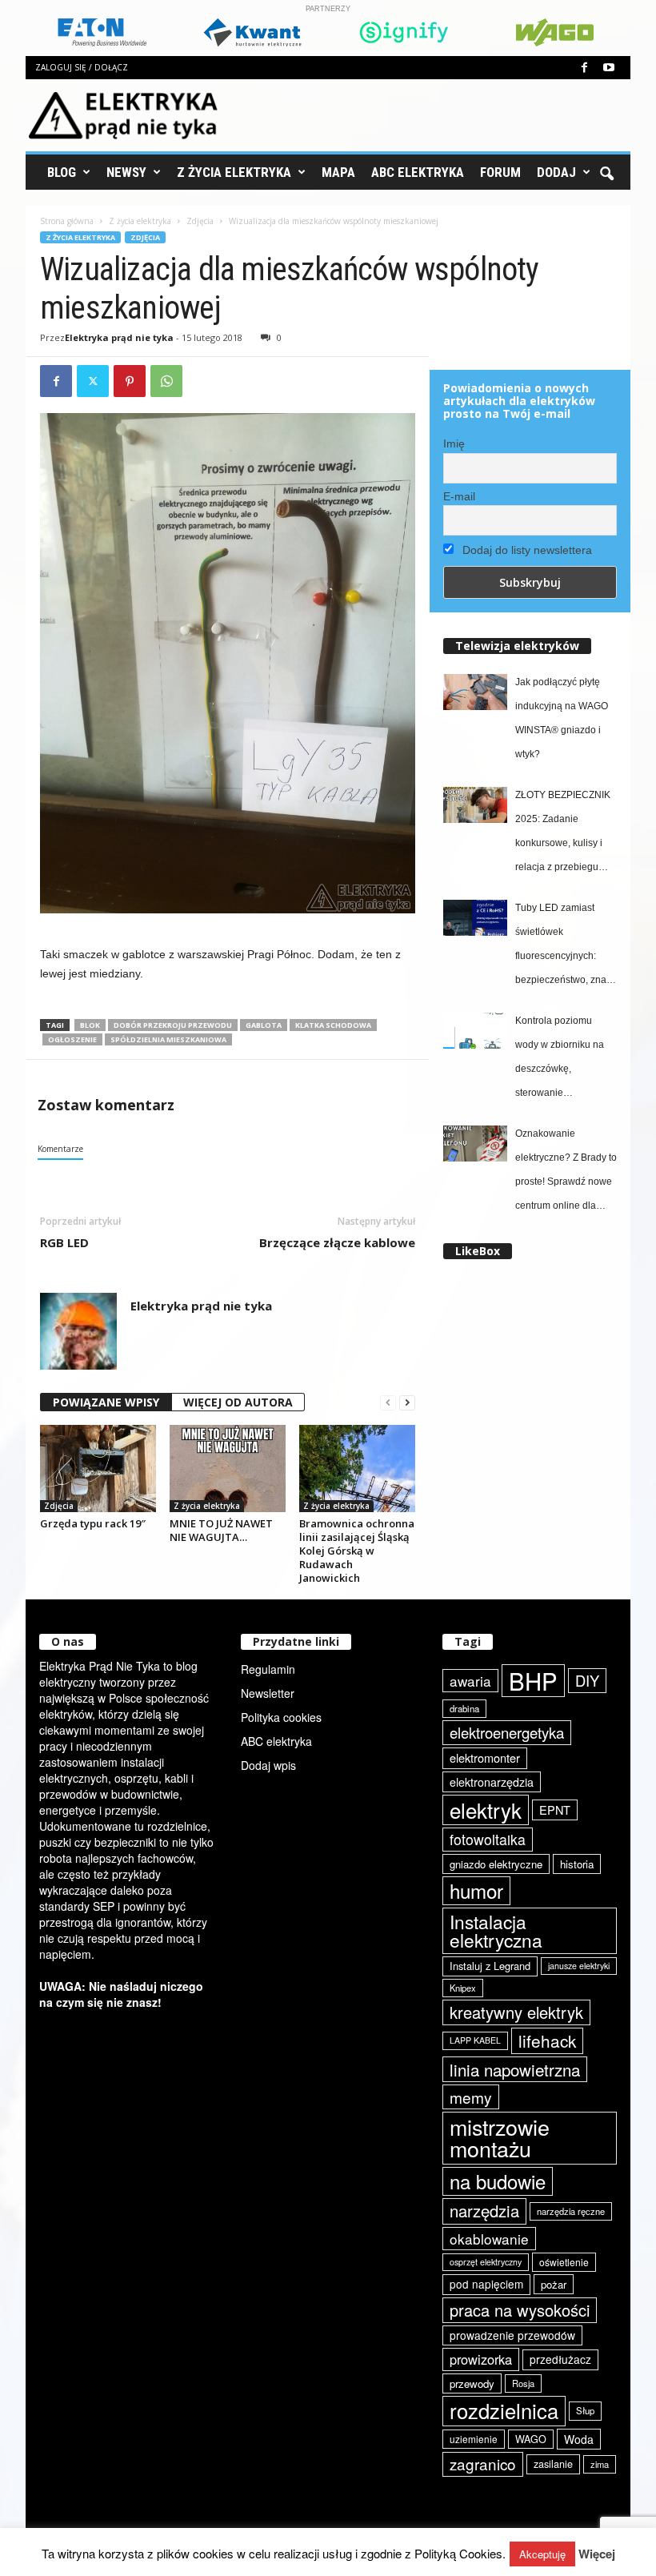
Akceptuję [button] (542, 2554)
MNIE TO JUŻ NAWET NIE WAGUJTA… (221, 1530)
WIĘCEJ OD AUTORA (238, 1402)
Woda (579, 2439)
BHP (533, 1681)
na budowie (498, 2181)
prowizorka (481, 2359)
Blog (62, 172)
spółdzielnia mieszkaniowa (168, 1039)
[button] (606, 172)
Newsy (126, 172)
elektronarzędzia (492, 1782)
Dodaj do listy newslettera (526, 550)
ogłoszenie (72, 1039)
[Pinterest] (130, 381)
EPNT (555, 1810)
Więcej (597, 2554)
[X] (93, 381)
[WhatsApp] (166, 381)
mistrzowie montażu (500, 2138)
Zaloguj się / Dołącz (82, 67)
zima (600, 2464)
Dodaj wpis (268, 1765)
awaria (470, 1681)
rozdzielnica (504, 2410)
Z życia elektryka (234, 172)
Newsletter (268, 1693)
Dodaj (556, 172)
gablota (264, 1025)
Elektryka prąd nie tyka (119, 337)
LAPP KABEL (475, 2040)
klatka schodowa (333, 1025)
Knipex (463, 1988)
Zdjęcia (200, 221)
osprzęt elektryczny (486, 2262)
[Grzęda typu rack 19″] (98, 1469)
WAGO (531, 2439)
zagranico (483, 2464)
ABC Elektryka (418, 172)
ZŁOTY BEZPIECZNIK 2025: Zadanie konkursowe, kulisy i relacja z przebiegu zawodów (563, 834)
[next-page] (407, 1403)
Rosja (523, 2383)
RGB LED (64, 1242)
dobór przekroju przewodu (173, 1025)
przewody (472, 2383)
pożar (554, 2284)
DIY (587, 1680)
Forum (500, 172)
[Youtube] (609, 68)
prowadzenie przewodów (512, 2335)
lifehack (547, 2040)
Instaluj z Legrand (490, 1966)
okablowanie (489, 2239)
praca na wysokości (520, 2310)
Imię (454, 443)
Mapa (338, 172)
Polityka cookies (281, 1717)
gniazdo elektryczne (496, 1864)
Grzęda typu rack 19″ (93, 1523)
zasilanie (553, 2464)
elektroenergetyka (507, 1732)
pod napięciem (486, 2284)
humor (476, 1890)
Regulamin (268, 1669)
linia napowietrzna (515, 2069)
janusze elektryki (579, 1966)
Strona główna (67, 221)
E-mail (459, 496)
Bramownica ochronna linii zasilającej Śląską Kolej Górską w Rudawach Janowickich (357, 1551)
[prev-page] (388, 1403)
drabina (464, 1708)
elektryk (486, 1810)
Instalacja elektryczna (496, 1930)
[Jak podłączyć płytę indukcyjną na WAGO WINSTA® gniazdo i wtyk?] (475, 692)
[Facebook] (584, 68)
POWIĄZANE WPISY (106, 1402)
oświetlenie (564, 2262)
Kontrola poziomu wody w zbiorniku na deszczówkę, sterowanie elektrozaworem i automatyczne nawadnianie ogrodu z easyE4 (564, 1060)
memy (471, 2097)
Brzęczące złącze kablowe (337, 1242)
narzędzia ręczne (571, 2211)
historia (577, 1864)
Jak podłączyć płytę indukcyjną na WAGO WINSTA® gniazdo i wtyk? (562, 718)
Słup (585, 2410)
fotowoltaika (488, 1839)
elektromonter (485, 1757)
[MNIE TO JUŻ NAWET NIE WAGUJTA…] (228, 1468)
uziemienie (474, 2439)
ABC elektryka (276, 1741)
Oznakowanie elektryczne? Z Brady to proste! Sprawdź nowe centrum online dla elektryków (566, 1173)
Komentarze (60, 1149)
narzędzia (484, 2211)
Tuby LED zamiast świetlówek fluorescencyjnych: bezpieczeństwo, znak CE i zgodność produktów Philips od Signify (563, 947)
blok (90, 1025)
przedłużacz (560, 2359)
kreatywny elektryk (516, 2012)
